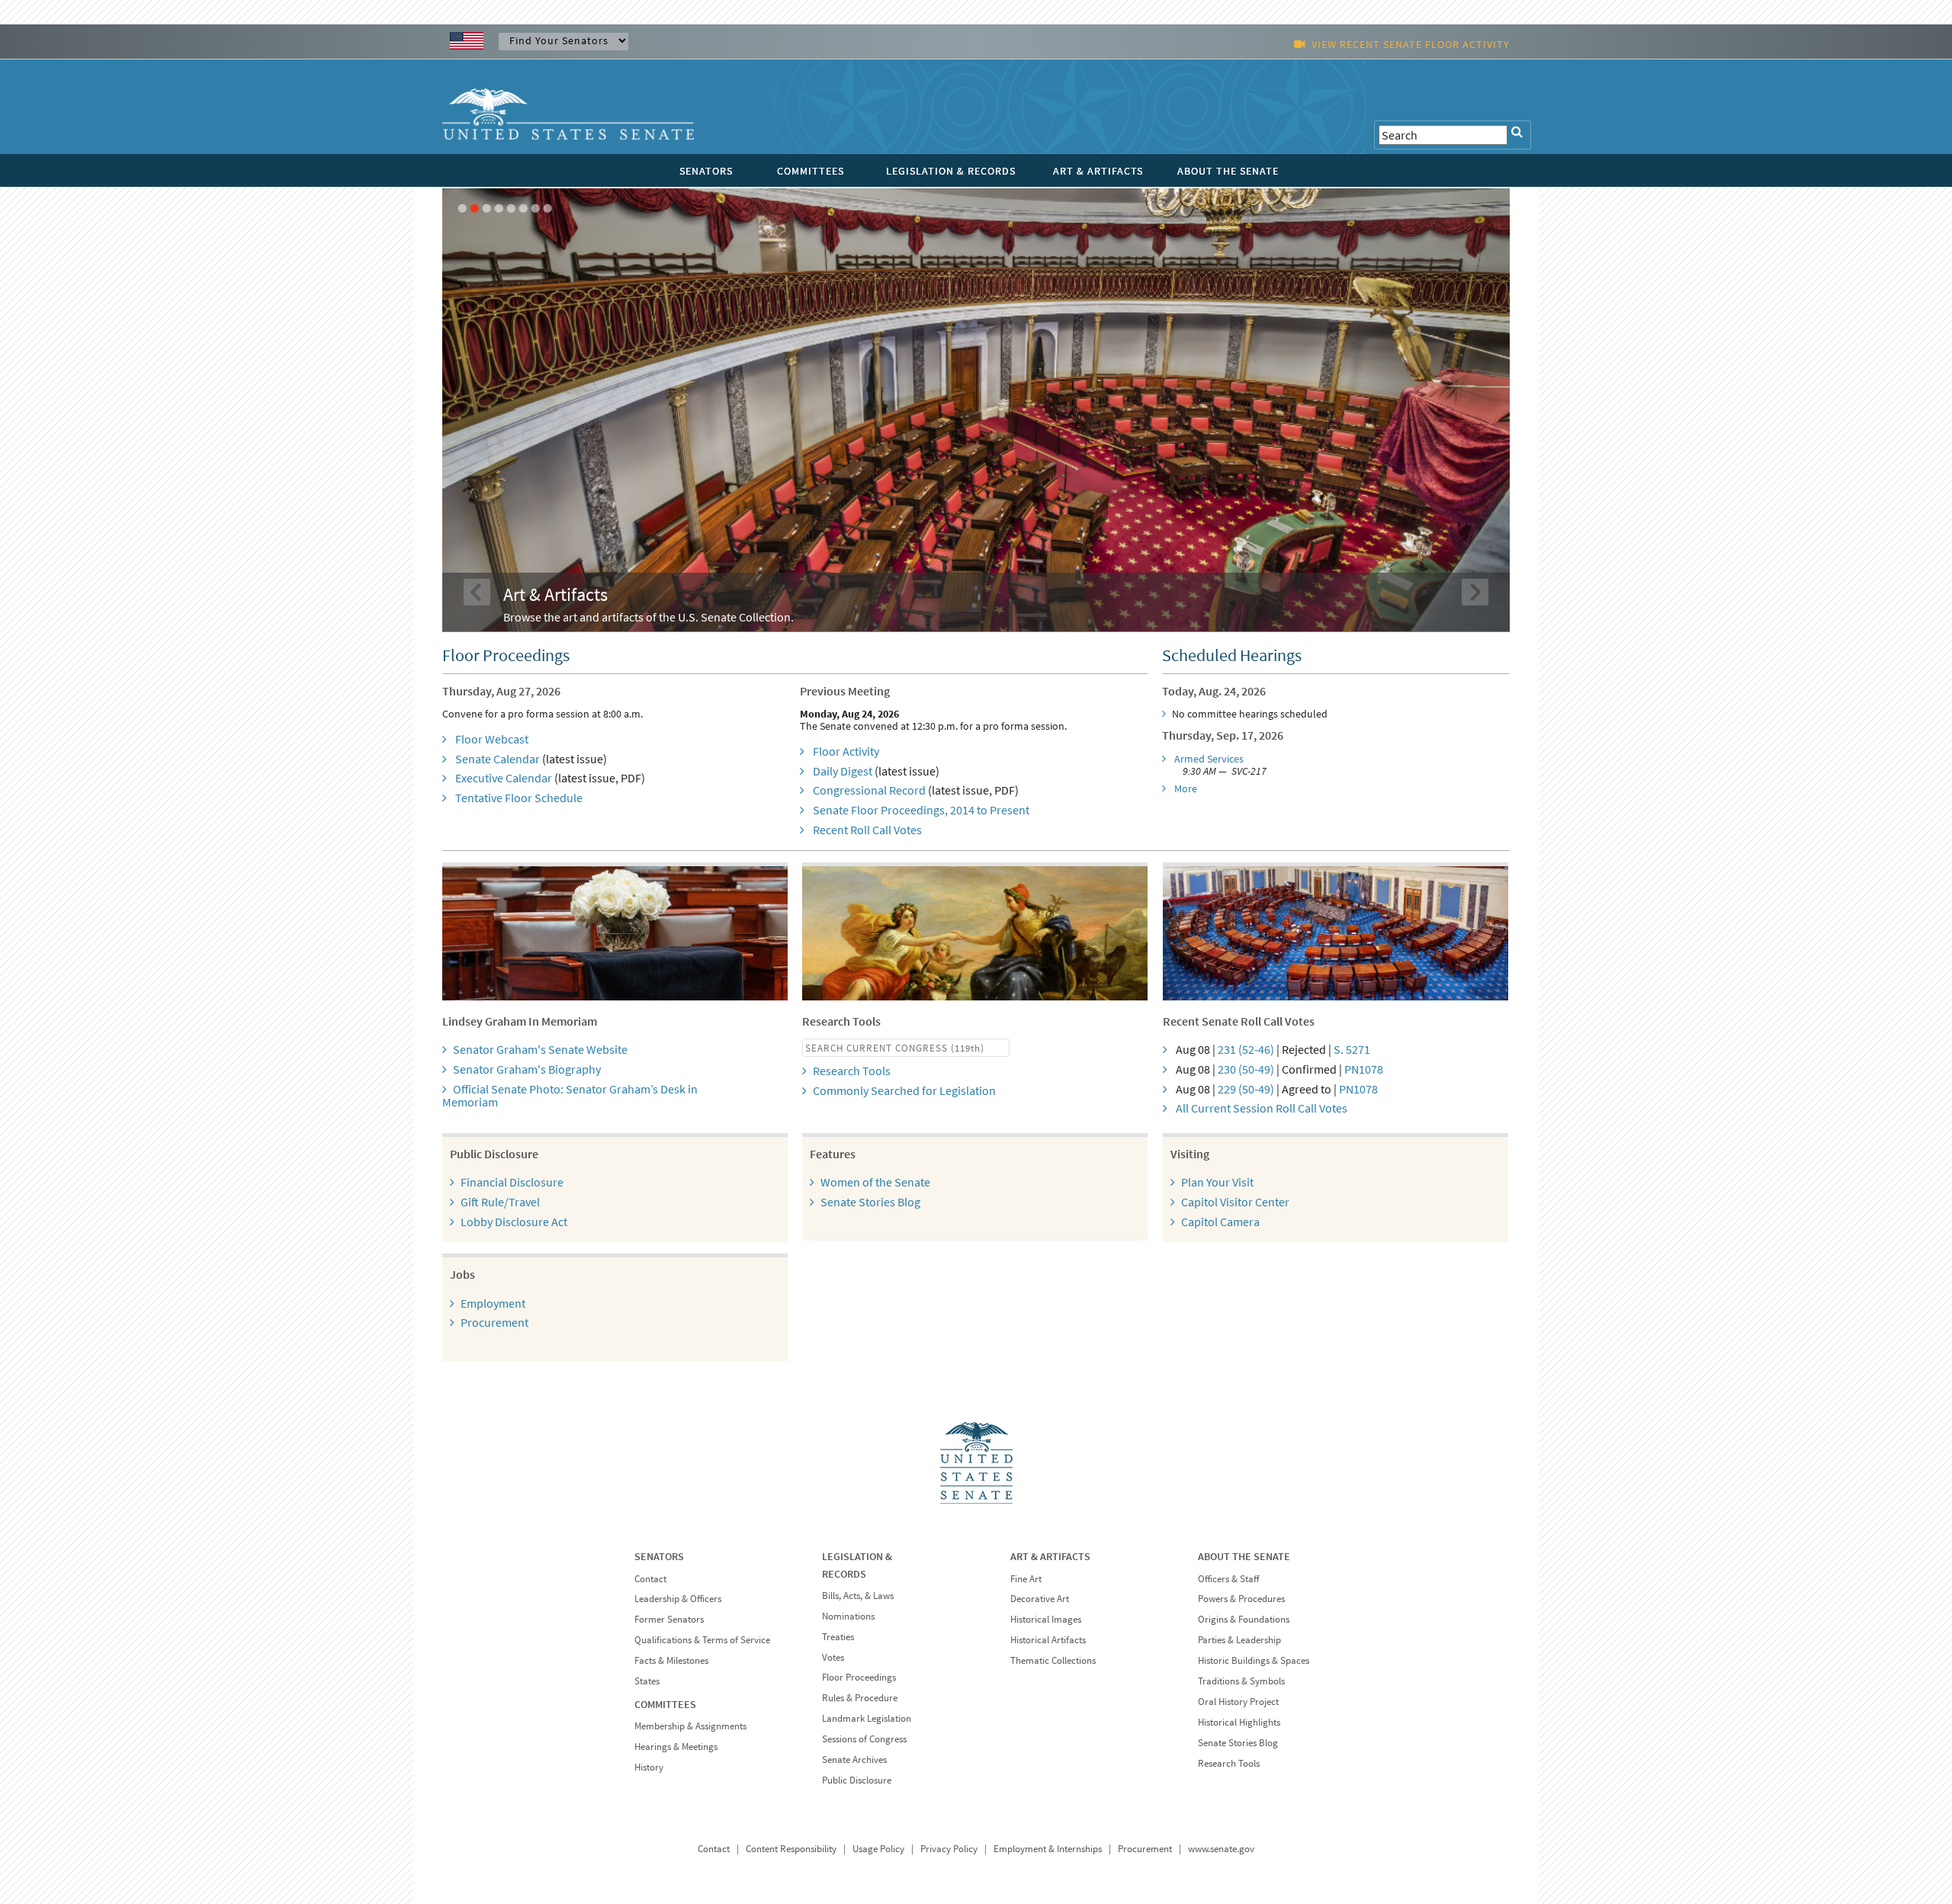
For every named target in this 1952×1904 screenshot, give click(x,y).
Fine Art (1026, 1579)
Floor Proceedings (859, 1677)
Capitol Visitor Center (1235, 1202)
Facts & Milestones (671, 1660)
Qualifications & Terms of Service (702, 1640)
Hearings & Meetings (676, 1747)
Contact (650, 1579)
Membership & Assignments (690, 1726)
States (647, 1681)
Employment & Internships (1048, 1849)
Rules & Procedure (860, 1698)
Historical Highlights (1239, 1722)
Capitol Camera (1220, 1222)
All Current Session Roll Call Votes (1262, 1108)
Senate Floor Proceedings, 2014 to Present (921, 810)
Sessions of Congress (864, 1739)
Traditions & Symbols (1241, 1681)
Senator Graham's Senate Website (540, 1049)
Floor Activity (846, 751)
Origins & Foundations (1244, 1619)
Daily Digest (843, 771)
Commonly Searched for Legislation (904, 1090)
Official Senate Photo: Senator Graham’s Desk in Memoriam (570, 1096)
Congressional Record (869, 790)
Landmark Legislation (867, 1718)
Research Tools (852, 1071)
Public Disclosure (857, 1780)
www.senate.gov (1221, 1849)
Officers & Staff (1228, 1579)
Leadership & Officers (678, 1599)
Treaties (838, 1637)
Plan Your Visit (1217, 1182)
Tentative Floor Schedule (519, 798)
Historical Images (1046, 1619)
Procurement (494, 1322)
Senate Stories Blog (870, 1202)
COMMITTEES (811, 171)
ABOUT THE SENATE (1228, 171)
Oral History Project (1238, 1702)
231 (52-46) (1246, 1049)
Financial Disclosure (512, 1182)
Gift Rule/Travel (500, 1202)
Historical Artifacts (1048, 1640)
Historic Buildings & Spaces (1254, 1660)
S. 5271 (1352, 1049)
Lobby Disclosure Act (514, 1222)
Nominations (848, 1616)
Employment (493, 1303)
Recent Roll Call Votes (867, 830)
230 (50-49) (1246, 1069)
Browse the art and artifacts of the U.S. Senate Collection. (649, 617)
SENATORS (706, 171)
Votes (833, 1657)
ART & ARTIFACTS (1098, 171)
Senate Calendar (498, 759)
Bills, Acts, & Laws (858, 1596)
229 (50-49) (1246, 1089)
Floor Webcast (492, 739)
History (649, 1767)
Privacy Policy (949, 1849)
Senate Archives (854, 1760)
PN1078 (1364, 1069)
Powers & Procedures (1241, 1599)
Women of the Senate (875, 1182)
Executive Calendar (504, 778)
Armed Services (1209, 759)
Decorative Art (1040, 1599)
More (1186, 788)
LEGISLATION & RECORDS (951, 171)
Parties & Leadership (1239, 1640)
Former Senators (669, 1619)
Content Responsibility (791, 1849)
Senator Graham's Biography (527, 1069)
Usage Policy (878, 1849)
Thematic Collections (1053, 1660)
